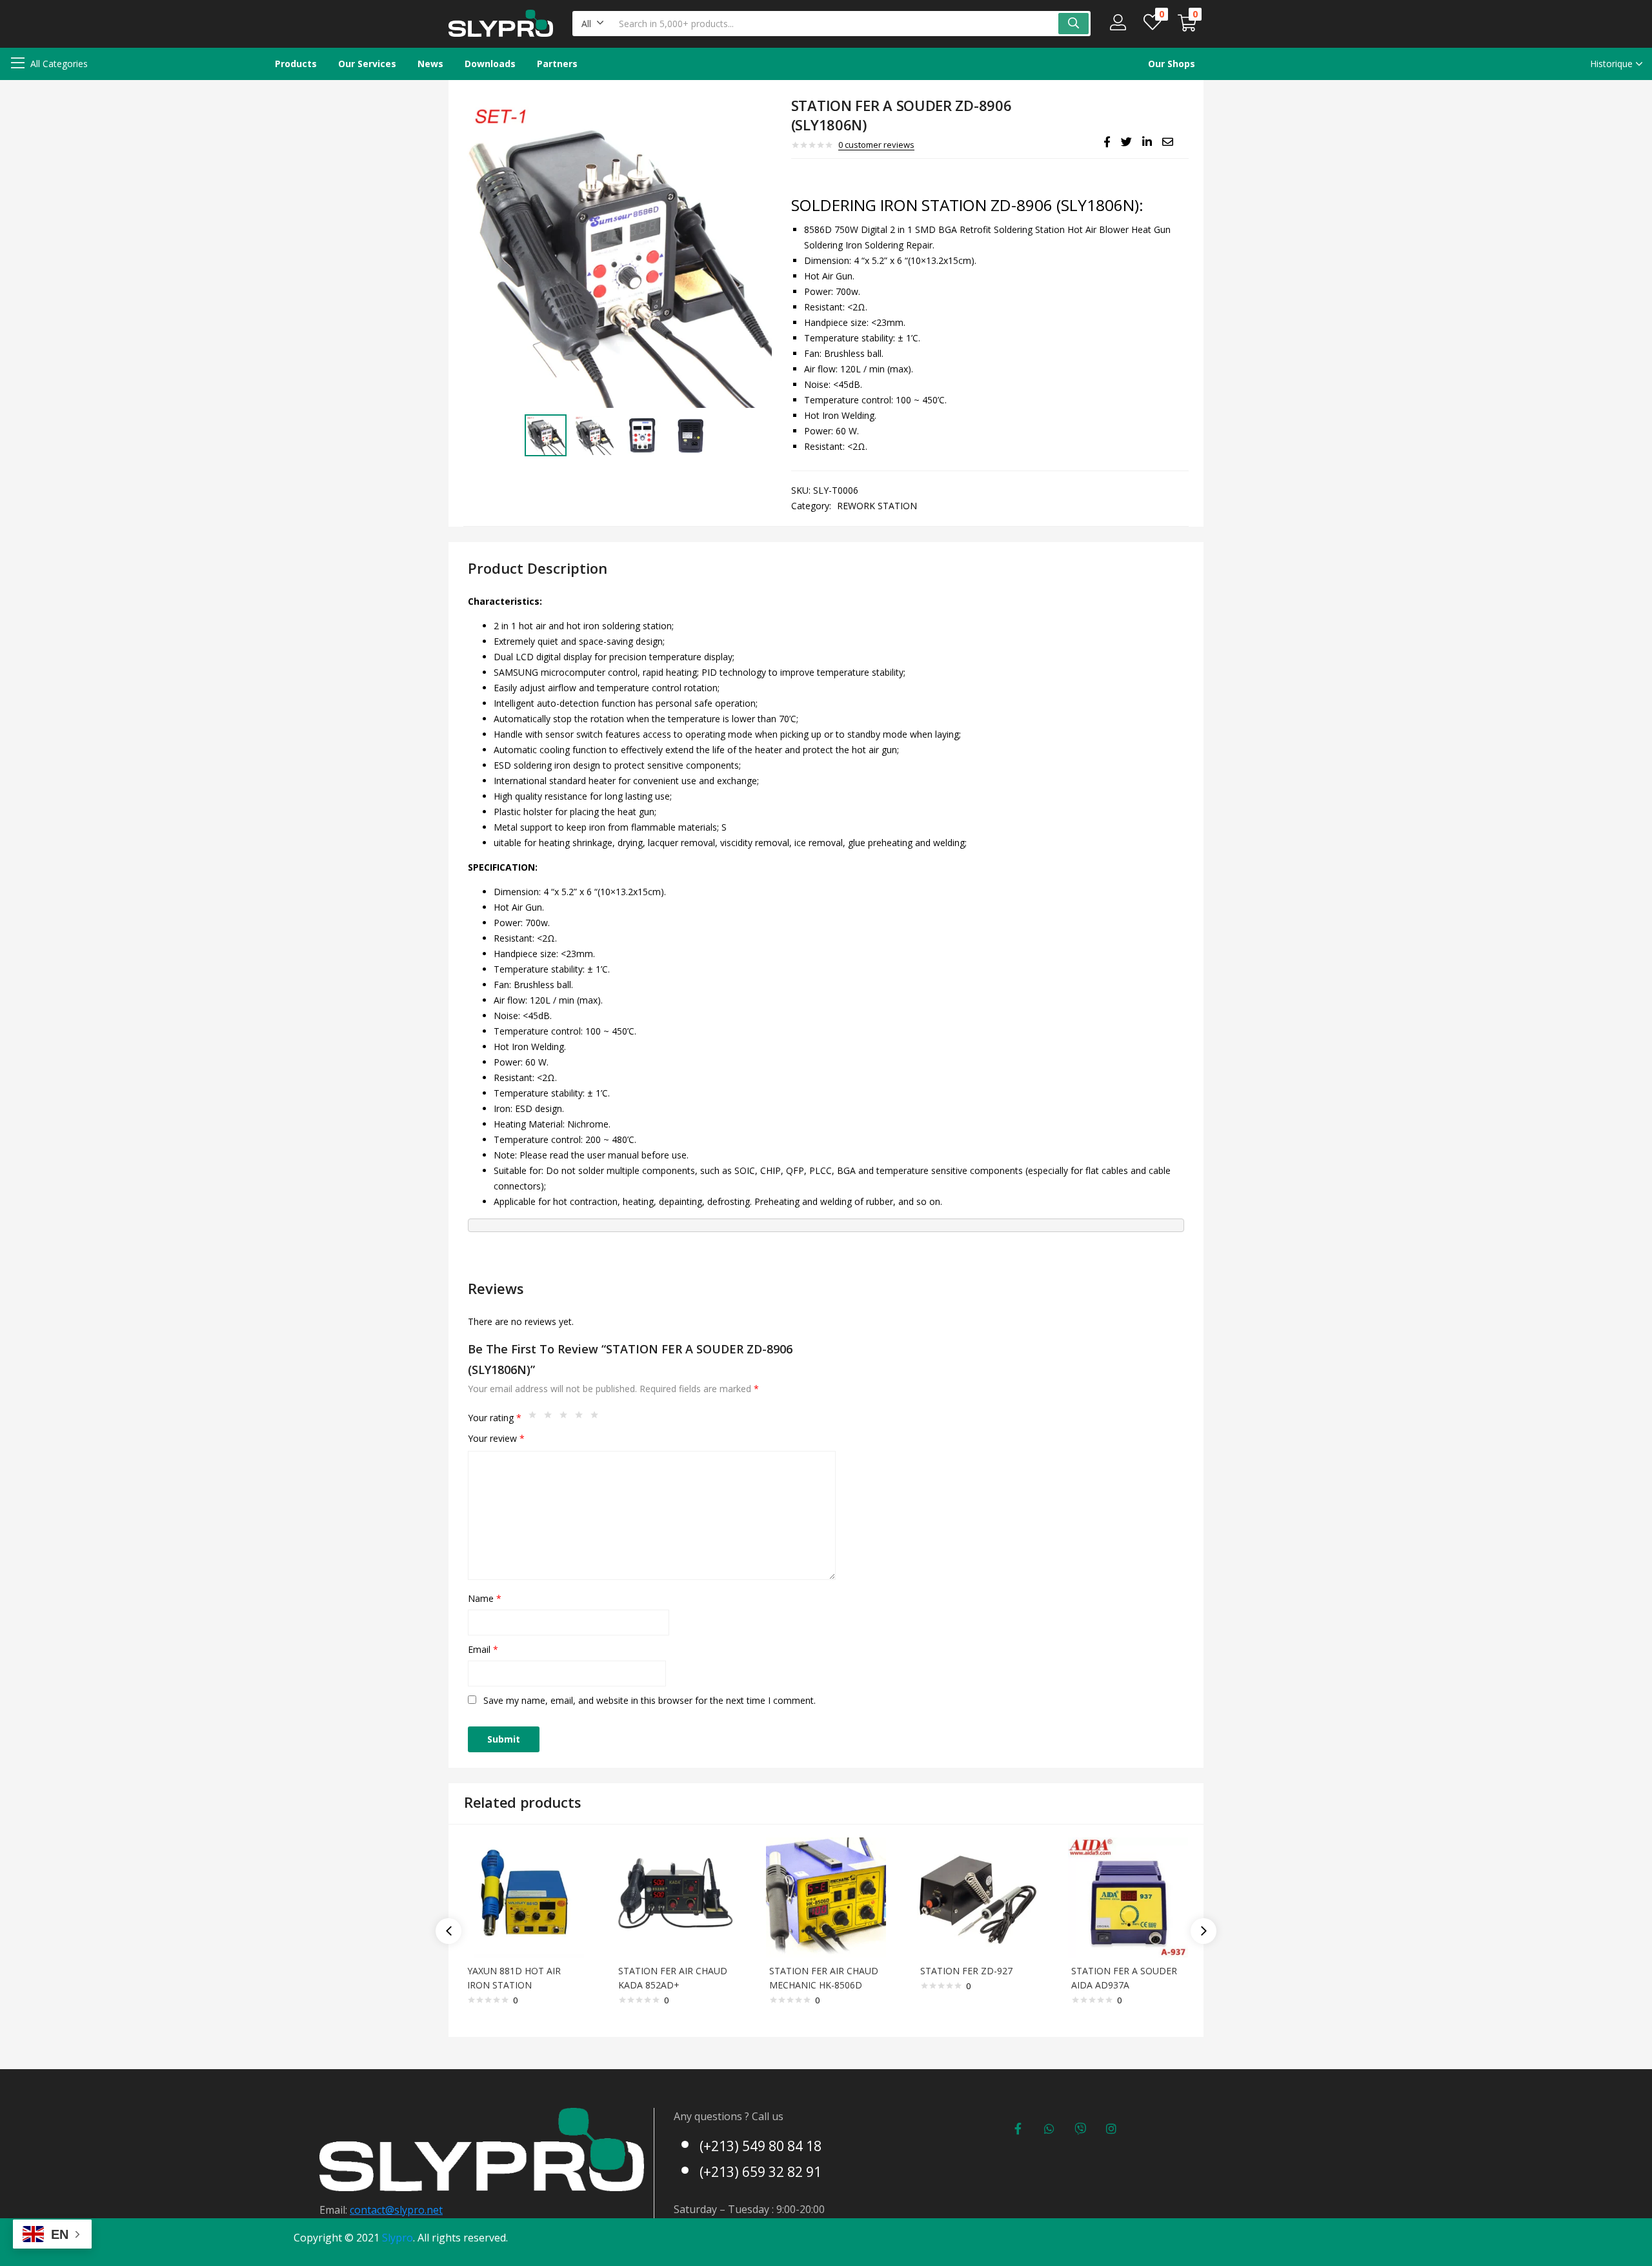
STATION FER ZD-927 (966, 1971)
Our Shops (1172, 64)
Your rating (495, 1418)
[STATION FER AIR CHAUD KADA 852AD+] (675, 1897)
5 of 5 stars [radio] (598, 1418)
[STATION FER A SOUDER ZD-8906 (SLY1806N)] (1107, 142)
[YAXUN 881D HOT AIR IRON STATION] (524, 1897)
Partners (557, 64)
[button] (593, 24)
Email (483, 1649)
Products (296, 64)
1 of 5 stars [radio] (536, 1418)
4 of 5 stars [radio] (582, 1418)
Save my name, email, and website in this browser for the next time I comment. (650, 1700)
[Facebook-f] (1018, 2129)
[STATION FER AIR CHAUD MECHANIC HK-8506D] (826, 1897)
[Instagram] (1111, 2129)
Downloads (490, 64)
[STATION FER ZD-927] (977, 1897)
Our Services (367, 64)
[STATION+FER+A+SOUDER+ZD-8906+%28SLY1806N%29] (1126, 142)
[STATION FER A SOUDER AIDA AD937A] (1128, 1897)
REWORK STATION (877, 506)
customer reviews (876, 145)
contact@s (375, 2210)
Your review (496, 1438)
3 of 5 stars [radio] (567, 1418)
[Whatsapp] (1049, 2129)
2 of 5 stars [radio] (551, 1418)
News (430, 64)
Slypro (398, 2238)
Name (485, 1598)
